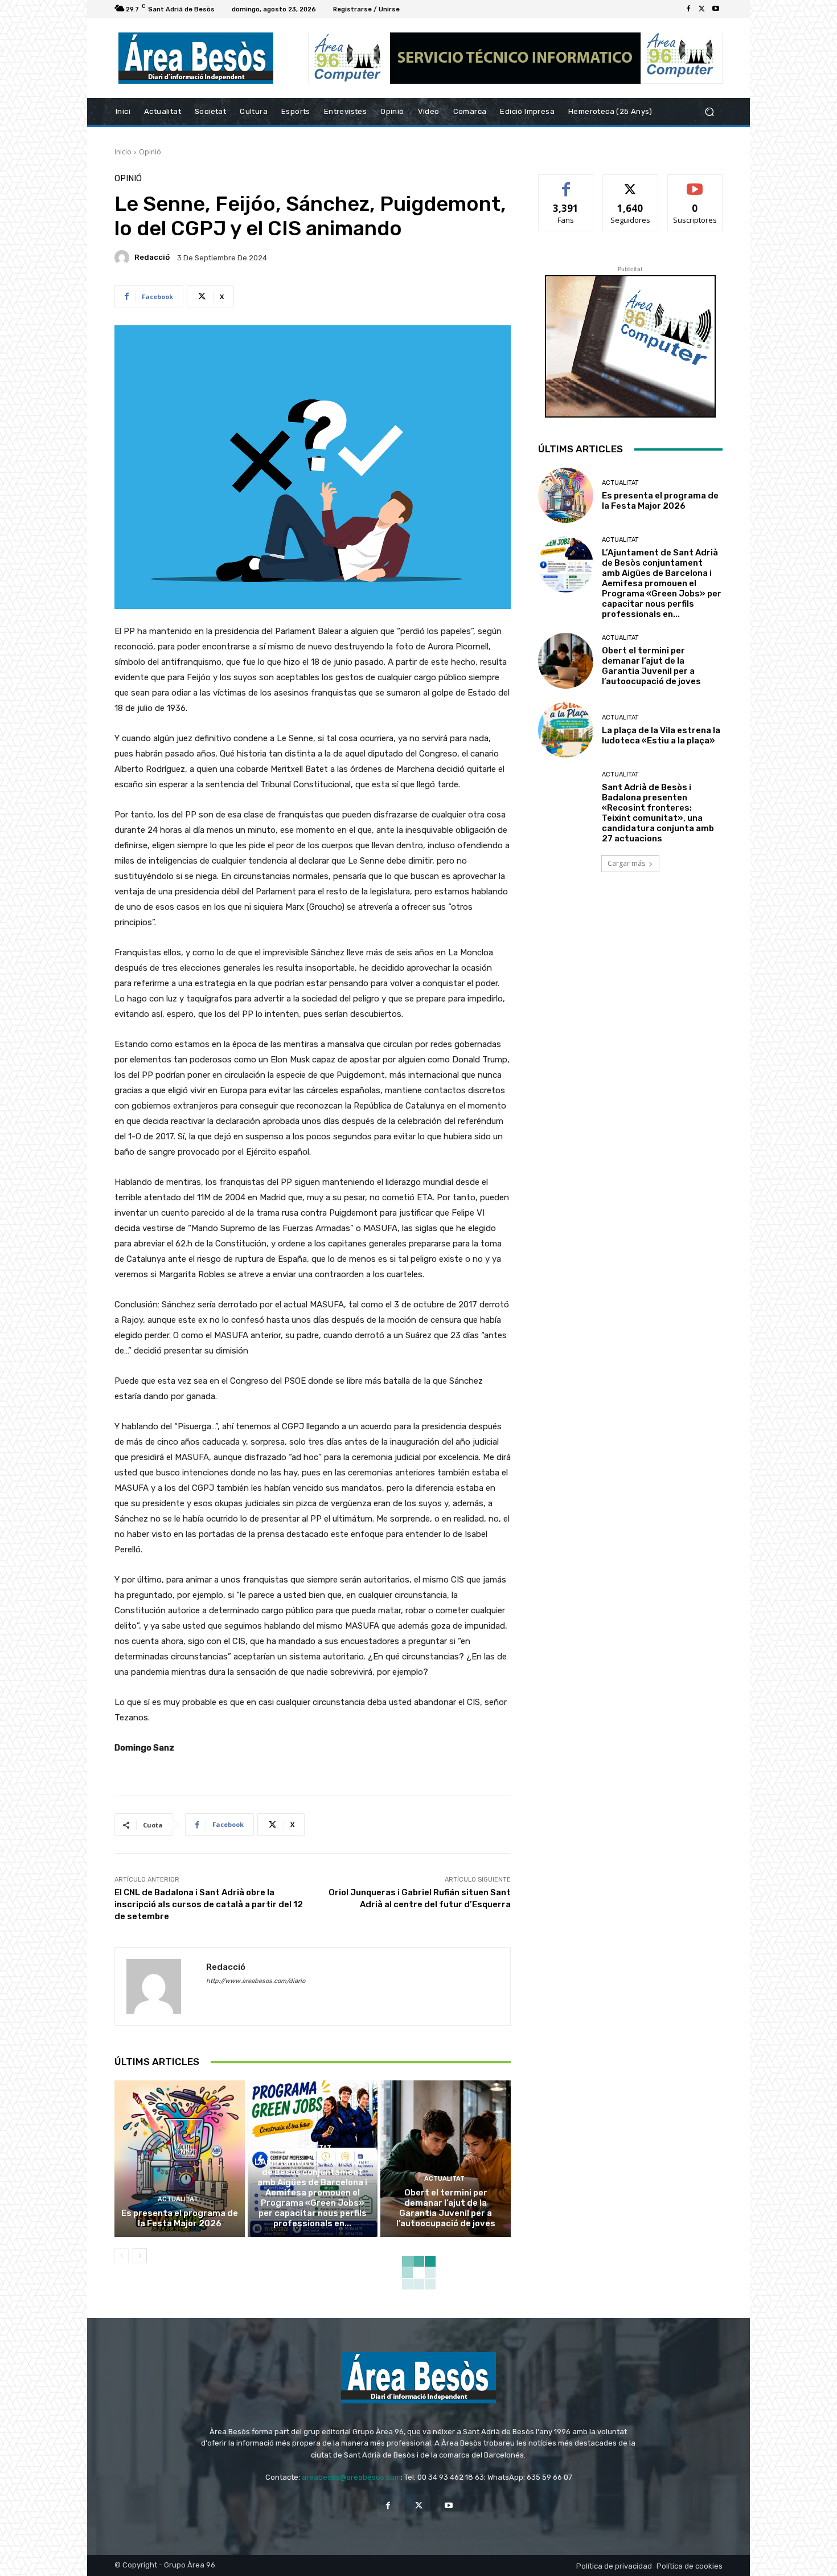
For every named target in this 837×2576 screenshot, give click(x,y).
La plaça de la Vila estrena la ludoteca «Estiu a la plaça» (661, 735)
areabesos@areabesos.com (351, 2477)
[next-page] (140, 2256)
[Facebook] (688, 9)
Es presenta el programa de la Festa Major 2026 (180, 2218)
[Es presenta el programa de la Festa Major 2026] (180, 2158)
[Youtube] (716, 9)
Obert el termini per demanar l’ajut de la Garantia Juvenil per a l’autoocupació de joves (446, 2208)
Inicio (123, 152)
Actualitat (178, 2199)
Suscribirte (695, 183)
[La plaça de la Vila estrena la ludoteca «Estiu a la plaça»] (566, 730)
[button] (709, 112)
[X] (702, 9)
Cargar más (626, 863)
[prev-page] (122, 2256)
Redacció (152, 257)
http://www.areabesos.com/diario (256, 1981)
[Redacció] (124, 257)
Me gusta (566, 183)
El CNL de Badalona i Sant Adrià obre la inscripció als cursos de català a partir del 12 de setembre (209, 1904)
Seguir (631, 183)
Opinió (150, 152)
